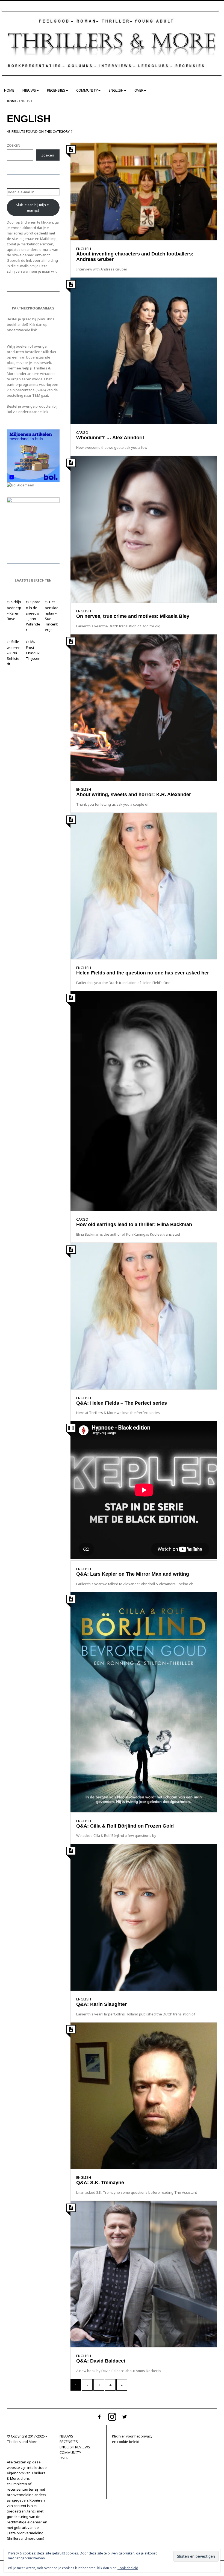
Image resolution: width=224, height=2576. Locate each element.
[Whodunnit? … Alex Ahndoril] (144, 350)
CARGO (82, 432)
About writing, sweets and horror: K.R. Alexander (134, 795)
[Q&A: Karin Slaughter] (144, 1917)
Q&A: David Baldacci (101, 2361)
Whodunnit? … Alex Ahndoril (110, 438)
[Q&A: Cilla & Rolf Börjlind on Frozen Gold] (144, 1702)
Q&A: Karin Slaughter (101, 2004)
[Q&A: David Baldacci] (144, 2274)
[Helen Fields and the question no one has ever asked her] (144, 886)
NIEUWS (29, 90)
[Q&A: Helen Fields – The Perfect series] (144, 1316)
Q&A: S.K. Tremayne (100, 2183)
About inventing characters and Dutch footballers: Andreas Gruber (135, 257)
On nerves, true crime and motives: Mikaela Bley (133, 616)
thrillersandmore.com (26, 2538)
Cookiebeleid (128, 2568)
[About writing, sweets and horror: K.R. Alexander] (144, 707)
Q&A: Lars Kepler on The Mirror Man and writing (133, 1574)
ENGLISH (116, 90)
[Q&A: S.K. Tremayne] (144, 2095)
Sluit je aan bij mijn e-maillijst (33, 207)
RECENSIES (56, 90)
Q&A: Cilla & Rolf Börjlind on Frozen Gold (125, 1826)
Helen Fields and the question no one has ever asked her (143, 973)
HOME (9, 90)
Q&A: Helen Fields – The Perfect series (122, 1403)
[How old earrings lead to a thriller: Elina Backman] (144, 1101)
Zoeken (48, 155)
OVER (139, 90)
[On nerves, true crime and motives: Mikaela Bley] (144, 529)
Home (12, 101)
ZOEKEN (14, 145)
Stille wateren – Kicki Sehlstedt (14, 653)
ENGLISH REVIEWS (75, 2447)
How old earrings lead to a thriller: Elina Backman (134, 1224)
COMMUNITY (87, 90)
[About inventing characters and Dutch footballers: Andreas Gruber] (144, 191)
